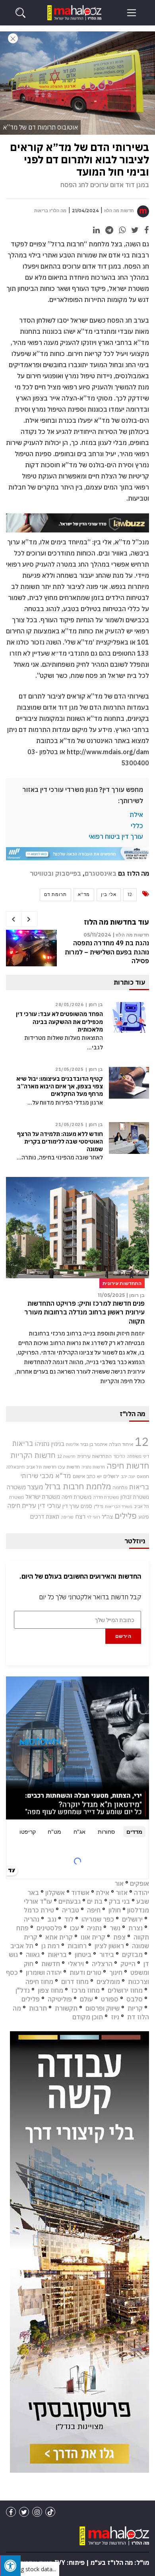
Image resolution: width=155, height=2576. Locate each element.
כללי (137, 826)
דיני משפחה (138, 1456)
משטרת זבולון (135, 1497)
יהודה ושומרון (44, 1972)
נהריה (32, 1919)
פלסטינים (49, 1928)
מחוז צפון (50, 1990)
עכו (75, 1928)
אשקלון (55, 1893)
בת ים (95, 1901)
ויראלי (76, 1964)
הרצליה (102, 1964)
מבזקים (132, 1955)
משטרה (16, 1487)
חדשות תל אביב (41, 1467)
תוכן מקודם (88, 2017)
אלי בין (109, 894)
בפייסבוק (68, 873)
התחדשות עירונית (94, 1456)
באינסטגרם (101, 873)
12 (130, 894)
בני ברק (119, 1901)
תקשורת (66, 2008)
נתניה (94, 1928)
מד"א (84, 894)
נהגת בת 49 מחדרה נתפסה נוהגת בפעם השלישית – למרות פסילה (107, 952)
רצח (80, 1516)
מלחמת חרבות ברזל (78, 1486)
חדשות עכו (69, 1467)
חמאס (143, 1476)
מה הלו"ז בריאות (50, 211)
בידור (107, 1955)
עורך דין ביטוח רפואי (116, 836)
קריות (135, 2008)
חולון (115, 1910)
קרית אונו (93, 1937)
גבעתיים (70, 1901)
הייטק (128, 1964)
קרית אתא (59, 1937)
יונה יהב (128, 1477)
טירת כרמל (39, 1910)
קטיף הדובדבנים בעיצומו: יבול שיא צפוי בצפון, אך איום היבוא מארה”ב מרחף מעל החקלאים (60, 1086)
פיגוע (144, 1517)
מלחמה (120, 1487)
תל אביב (22, 1946)
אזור (122, 1893)
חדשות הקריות (33, 1455)
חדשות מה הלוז (119, 211)
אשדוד (80, 1893)
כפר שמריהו (98, 1919)
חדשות (51, 1964)
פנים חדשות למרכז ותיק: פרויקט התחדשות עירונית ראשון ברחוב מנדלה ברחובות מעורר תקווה (84, 1312)
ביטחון (83, 1955)
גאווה (33, 1955)
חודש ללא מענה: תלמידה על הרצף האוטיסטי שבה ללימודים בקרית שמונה (60, 1142)
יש (99, 1476)
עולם (86, 1999)
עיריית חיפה (22, 1506)
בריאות (23, 1443)
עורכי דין (49, 1506)
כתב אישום (84, 1476)
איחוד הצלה (121, 1444)
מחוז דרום (75, 1982)
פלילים (126, 1516)
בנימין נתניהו (49, 1444)
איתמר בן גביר (94, 1444)
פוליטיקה (60, 1999)
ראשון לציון (109, 1946)
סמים (86, 1506)
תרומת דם (55, 894)
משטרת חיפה (77, 1497)
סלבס (135, 1999)
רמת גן (50, 1946)
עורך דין (71, 1506)
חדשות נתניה (93, 1467)
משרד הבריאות (119, 1506)
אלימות (72, 1444)
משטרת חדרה (106, 1497)
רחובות (77, 1946)
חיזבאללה (15, 1467)
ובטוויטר (42, 873)
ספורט (110, 1999)
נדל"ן (99, 1506)
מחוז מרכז (85, 1990)
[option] (77, 952)
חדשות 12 (66, 1456)
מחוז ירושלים (125, 1990)
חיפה (94, 1910)
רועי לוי (94, 1517)
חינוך (116, 1972)
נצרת (136, 1928)
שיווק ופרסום (103, 2008)
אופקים (139, 1883)
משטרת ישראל (43, 1497)
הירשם (123, 1636)
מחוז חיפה (39, 1982)
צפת (119, 1937)
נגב (52, 1919)
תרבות (38, 2008)
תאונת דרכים (45, 1516)
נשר (115, 1928)
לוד (69, 1919)
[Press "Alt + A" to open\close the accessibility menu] (10, 2566)
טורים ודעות (85, 1972)
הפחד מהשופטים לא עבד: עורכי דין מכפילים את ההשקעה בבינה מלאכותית (59, 1022)
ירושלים (111, 1476)
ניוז (115, 2017)
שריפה (67, 1517)
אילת (136, 815)
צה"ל (107, 1517)
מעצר (35, 1487)
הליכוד (119, 1456)
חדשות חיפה (128, 1466)
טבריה (71, 1910)
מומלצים (108, 1982)
